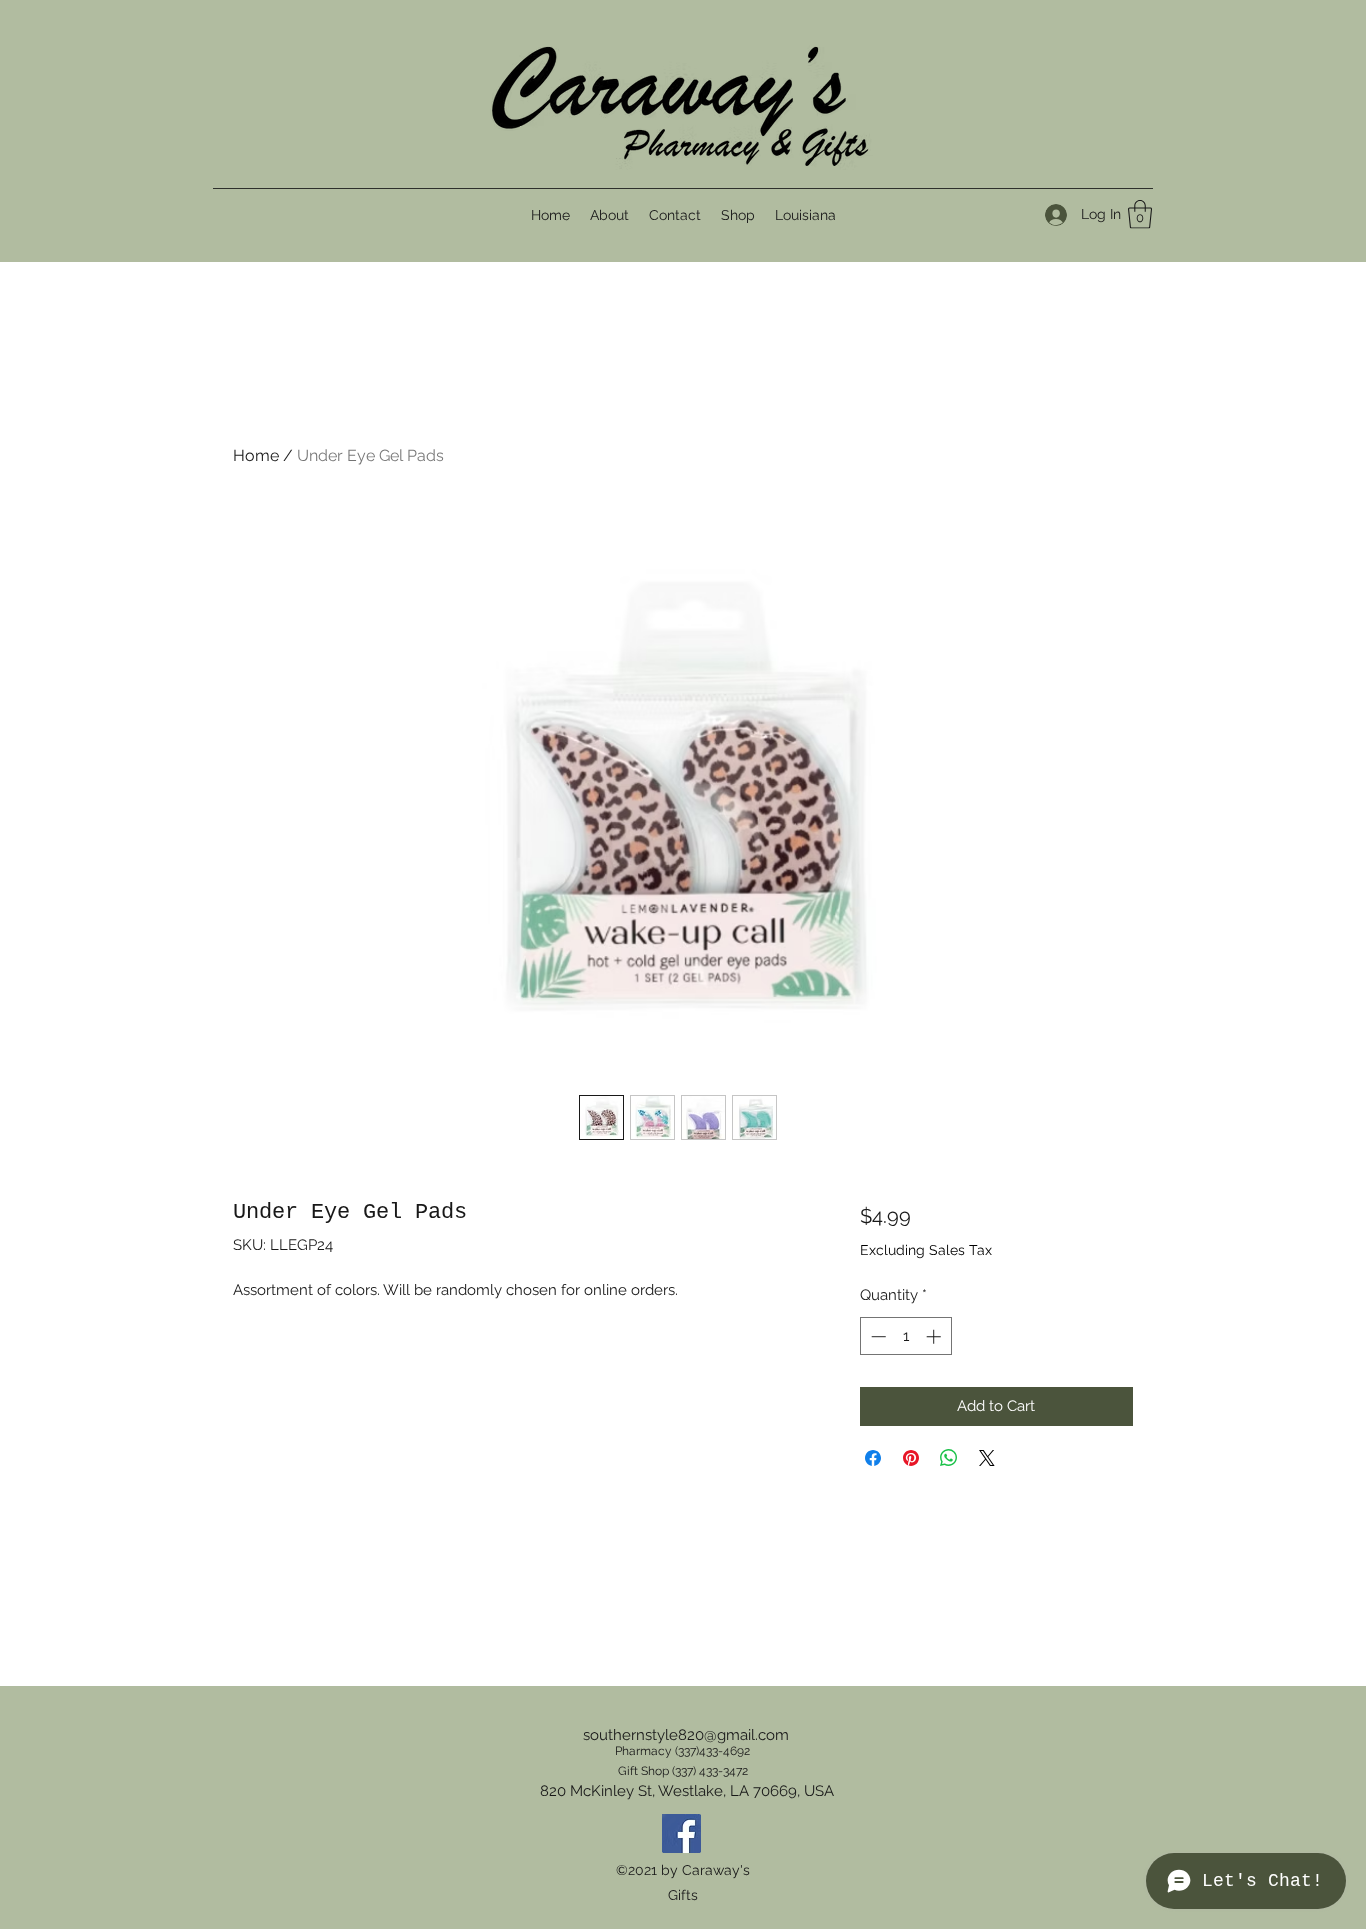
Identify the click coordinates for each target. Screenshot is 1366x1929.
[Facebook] (681, 1833)
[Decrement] (876, 1336)
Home (256, 455)
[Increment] (935, 1336)
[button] (1140, 214)
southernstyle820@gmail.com (686, 1735)
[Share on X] (987, 1458)
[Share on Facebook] (873, 1458)
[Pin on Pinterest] (911, 1458)
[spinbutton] (905, 1336)
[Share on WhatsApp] (949, 1458)
